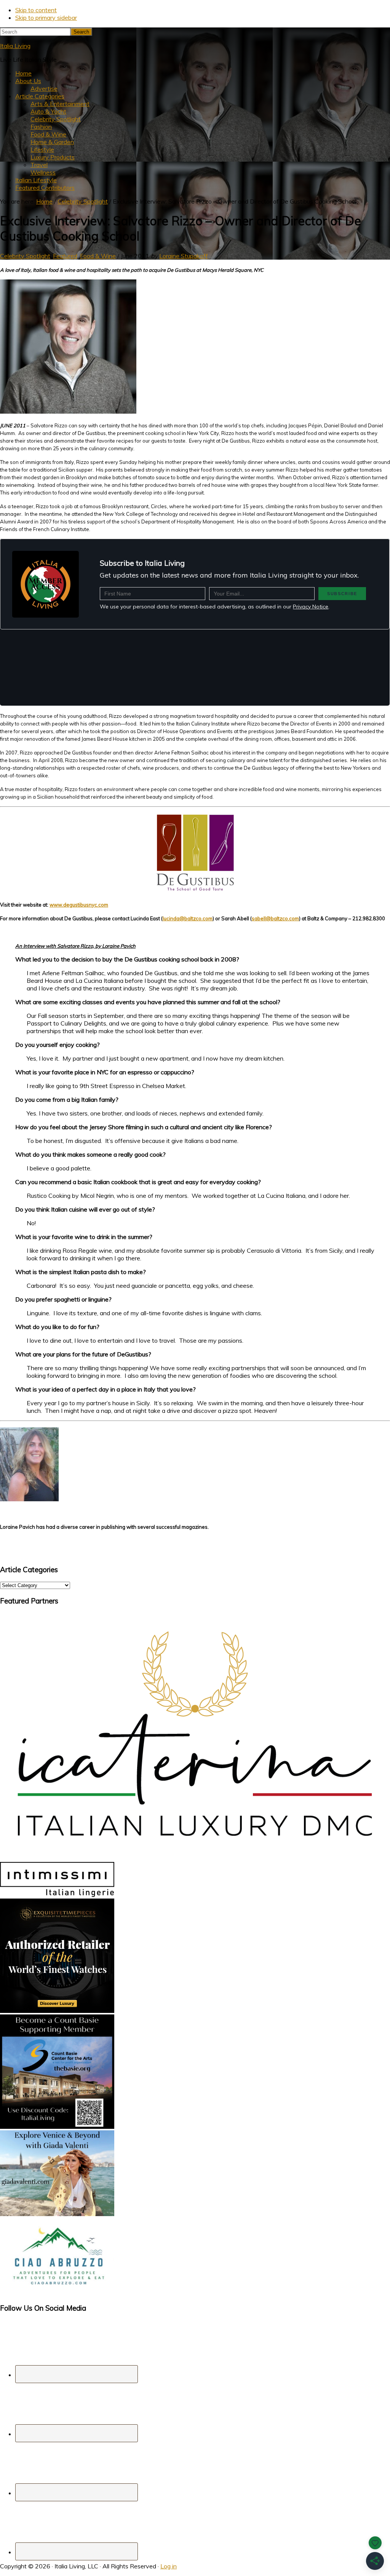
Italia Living (15, 46)
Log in (169, 2566)
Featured (65, 256)
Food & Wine (98, 256)
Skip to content (36, 10)
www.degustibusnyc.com (79, 905)
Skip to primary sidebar (46, 18)
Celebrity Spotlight (25, 256)
